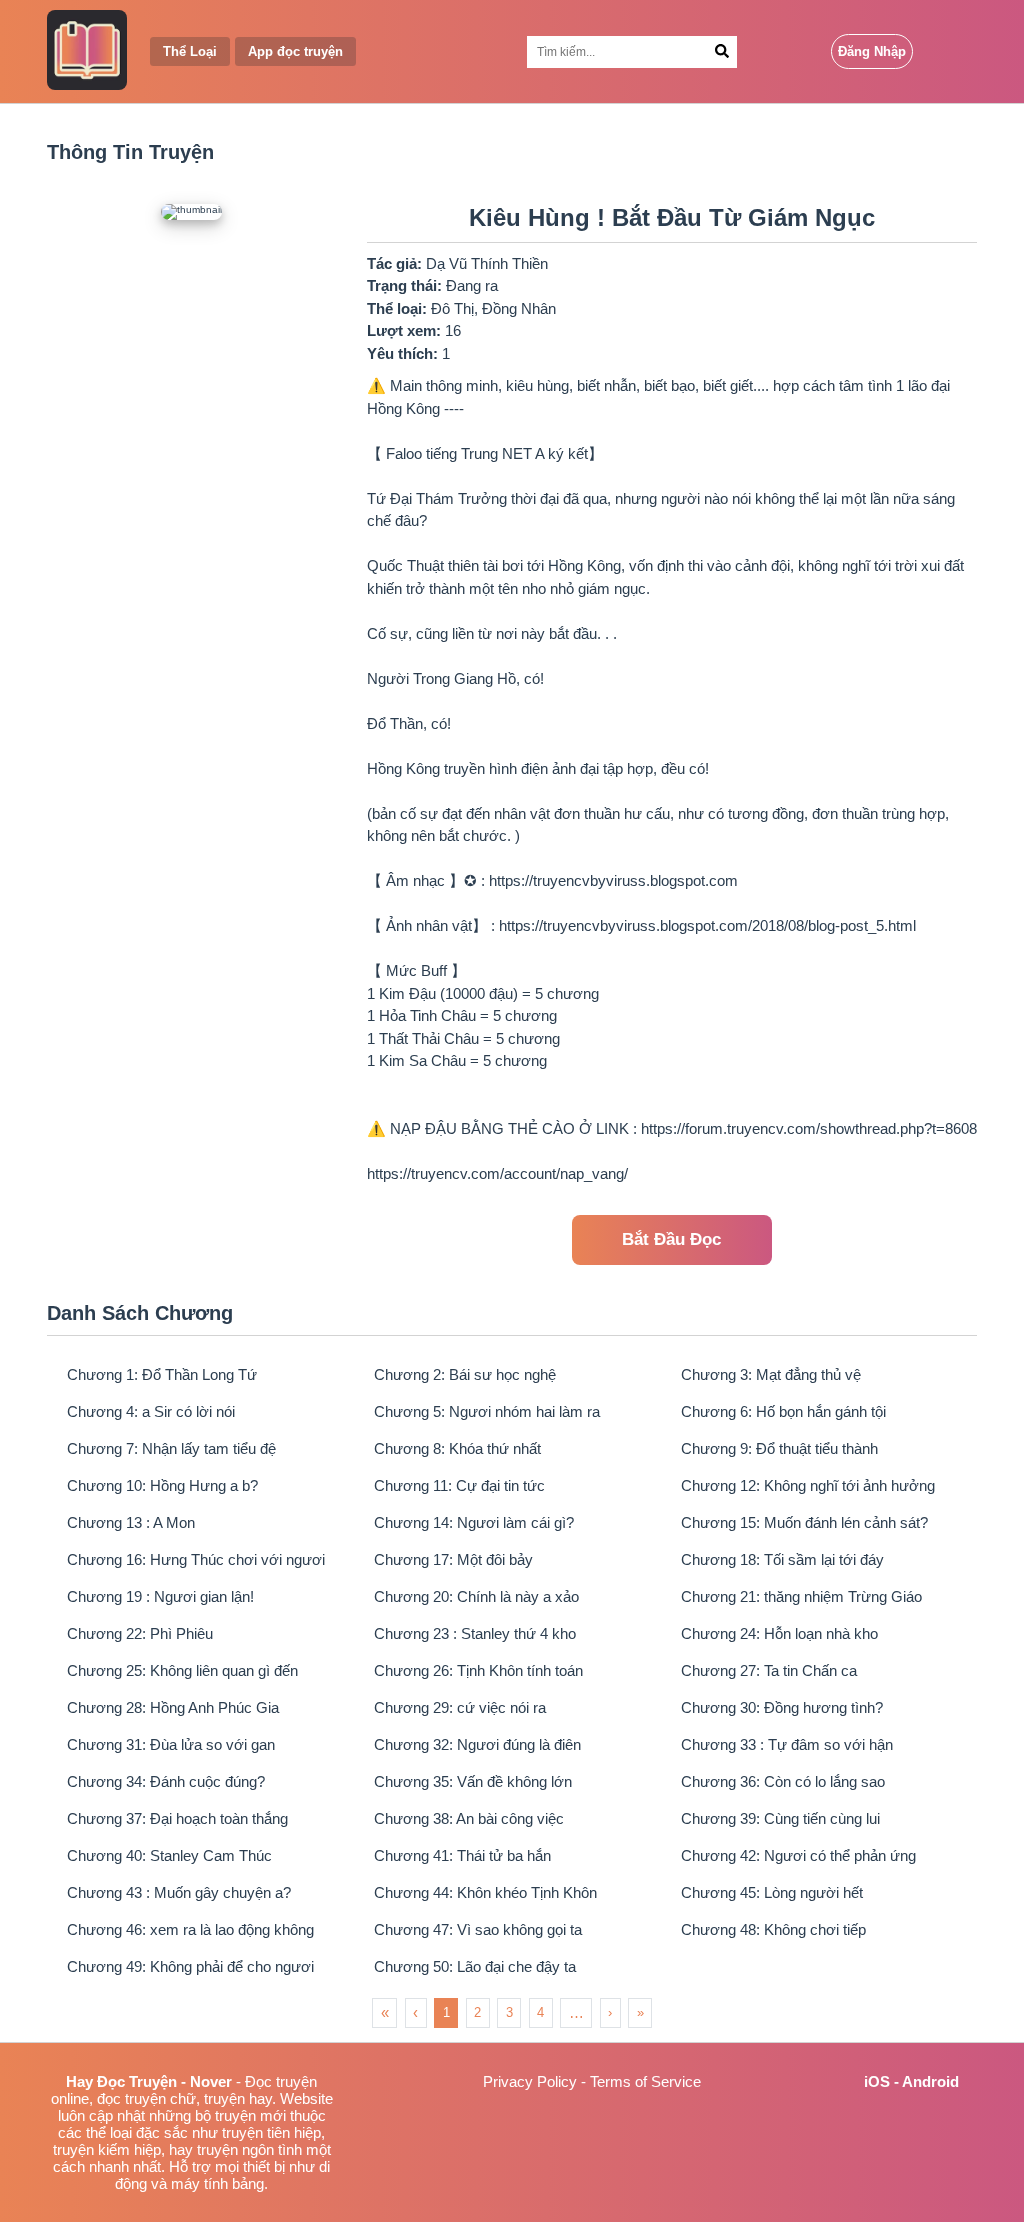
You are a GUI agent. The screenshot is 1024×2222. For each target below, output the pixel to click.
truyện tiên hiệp (271, 2132)
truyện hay (238, 2098)
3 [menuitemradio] (509, 2012)
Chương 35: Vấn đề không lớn (473, 1781)
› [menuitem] (610, 2012)
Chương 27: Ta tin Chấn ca (769, 1670)
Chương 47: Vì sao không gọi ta (478, 1929)
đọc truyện (131, 2098)
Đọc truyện (281, 2081)
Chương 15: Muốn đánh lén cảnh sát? (804, 1522)
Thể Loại (190, 51)
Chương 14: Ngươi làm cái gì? (474, 1522)
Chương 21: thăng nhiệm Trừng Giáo (801, 1596)
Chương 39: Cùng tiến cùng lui (780, 1818)
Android (930, 2081)
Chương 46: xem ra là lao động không (190, 1929)
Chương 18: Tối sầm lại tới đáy (782, 1559)
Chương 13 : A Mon (131, 1522)
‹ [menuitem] (415, 2012)
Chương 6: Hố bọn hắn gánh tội (783, 1411)
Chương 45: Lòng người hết (772, 1892)
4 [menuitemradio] (540, 2012)
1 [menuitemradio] (446, 2012)
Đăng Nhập (872, 51)
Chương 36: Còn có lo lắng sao (783, 1781)
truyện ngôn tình (249, 2149)
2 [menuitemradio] (477, 2012)
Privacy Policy (530, 2081)
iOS (877, 2081)
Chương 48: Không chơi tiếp (773, 1929)
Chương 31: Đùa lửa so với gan (171, 1744)
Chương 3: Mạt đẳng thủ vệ (771, 1374)
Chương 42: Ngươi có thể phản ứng (798, 1855)
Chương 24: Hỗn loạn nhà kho (779, 1633)
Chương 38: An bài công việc (469, 1818)
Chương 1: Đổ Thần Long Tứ (162, 1374)
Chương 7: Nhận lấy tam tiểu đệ (171, 1448)
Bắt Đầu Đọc (671, 1239)
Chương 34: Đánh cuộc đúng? (166, 1781)
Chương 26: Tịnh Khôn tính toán (478, 1670)
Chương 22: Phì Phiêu (140, 1633)
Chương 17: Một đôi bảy (453, 1559)
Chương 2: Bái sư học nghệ (465, 1374)
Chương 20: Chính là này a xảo (476, 1596)
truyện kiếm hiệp (107, 2149)
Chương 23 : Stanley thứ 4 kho (475, 1633)
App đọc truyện (295, 51)
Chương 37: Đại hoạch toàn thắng (177, 1818)
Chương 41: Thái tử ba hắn (462, 1855)
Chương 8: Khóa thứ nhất (457, 1448)
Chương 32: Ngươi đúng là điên (477, 1744)
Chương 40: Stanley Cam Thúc (169, 1855)
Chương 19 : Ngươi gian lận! (160, 1596)
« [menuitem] (385, 2012)
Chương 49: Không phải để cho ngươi (190, 1966)
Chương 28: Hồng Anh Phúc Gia (173, 1707)
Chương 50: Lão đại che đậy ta (475, 1966)
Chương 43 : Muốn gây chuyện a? (179, 1892)
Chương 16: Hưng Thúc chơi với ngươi (196, 1559)
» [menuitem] (640, 2012)
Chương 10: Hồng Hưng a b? (162, 1485)
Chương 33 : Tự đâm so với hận (787, 1744)
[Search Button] (722, 52)
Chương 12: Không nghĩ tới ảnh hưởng (808, 1485)
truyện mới (250, 2115)
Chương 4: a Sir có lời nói (151, 1411)
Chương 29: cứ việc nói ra (460, 1707)
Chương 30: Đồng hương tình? (782, 1707)
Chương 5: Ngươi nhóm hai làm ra (487, 1411)
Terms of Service (645, 2081)
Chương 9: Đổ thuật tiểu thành (779, 1448)
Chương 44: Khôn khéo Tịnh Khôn (485, 1892)
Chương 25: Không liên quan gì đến (182, 1670)
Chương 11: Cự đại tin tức (459, 1485)
